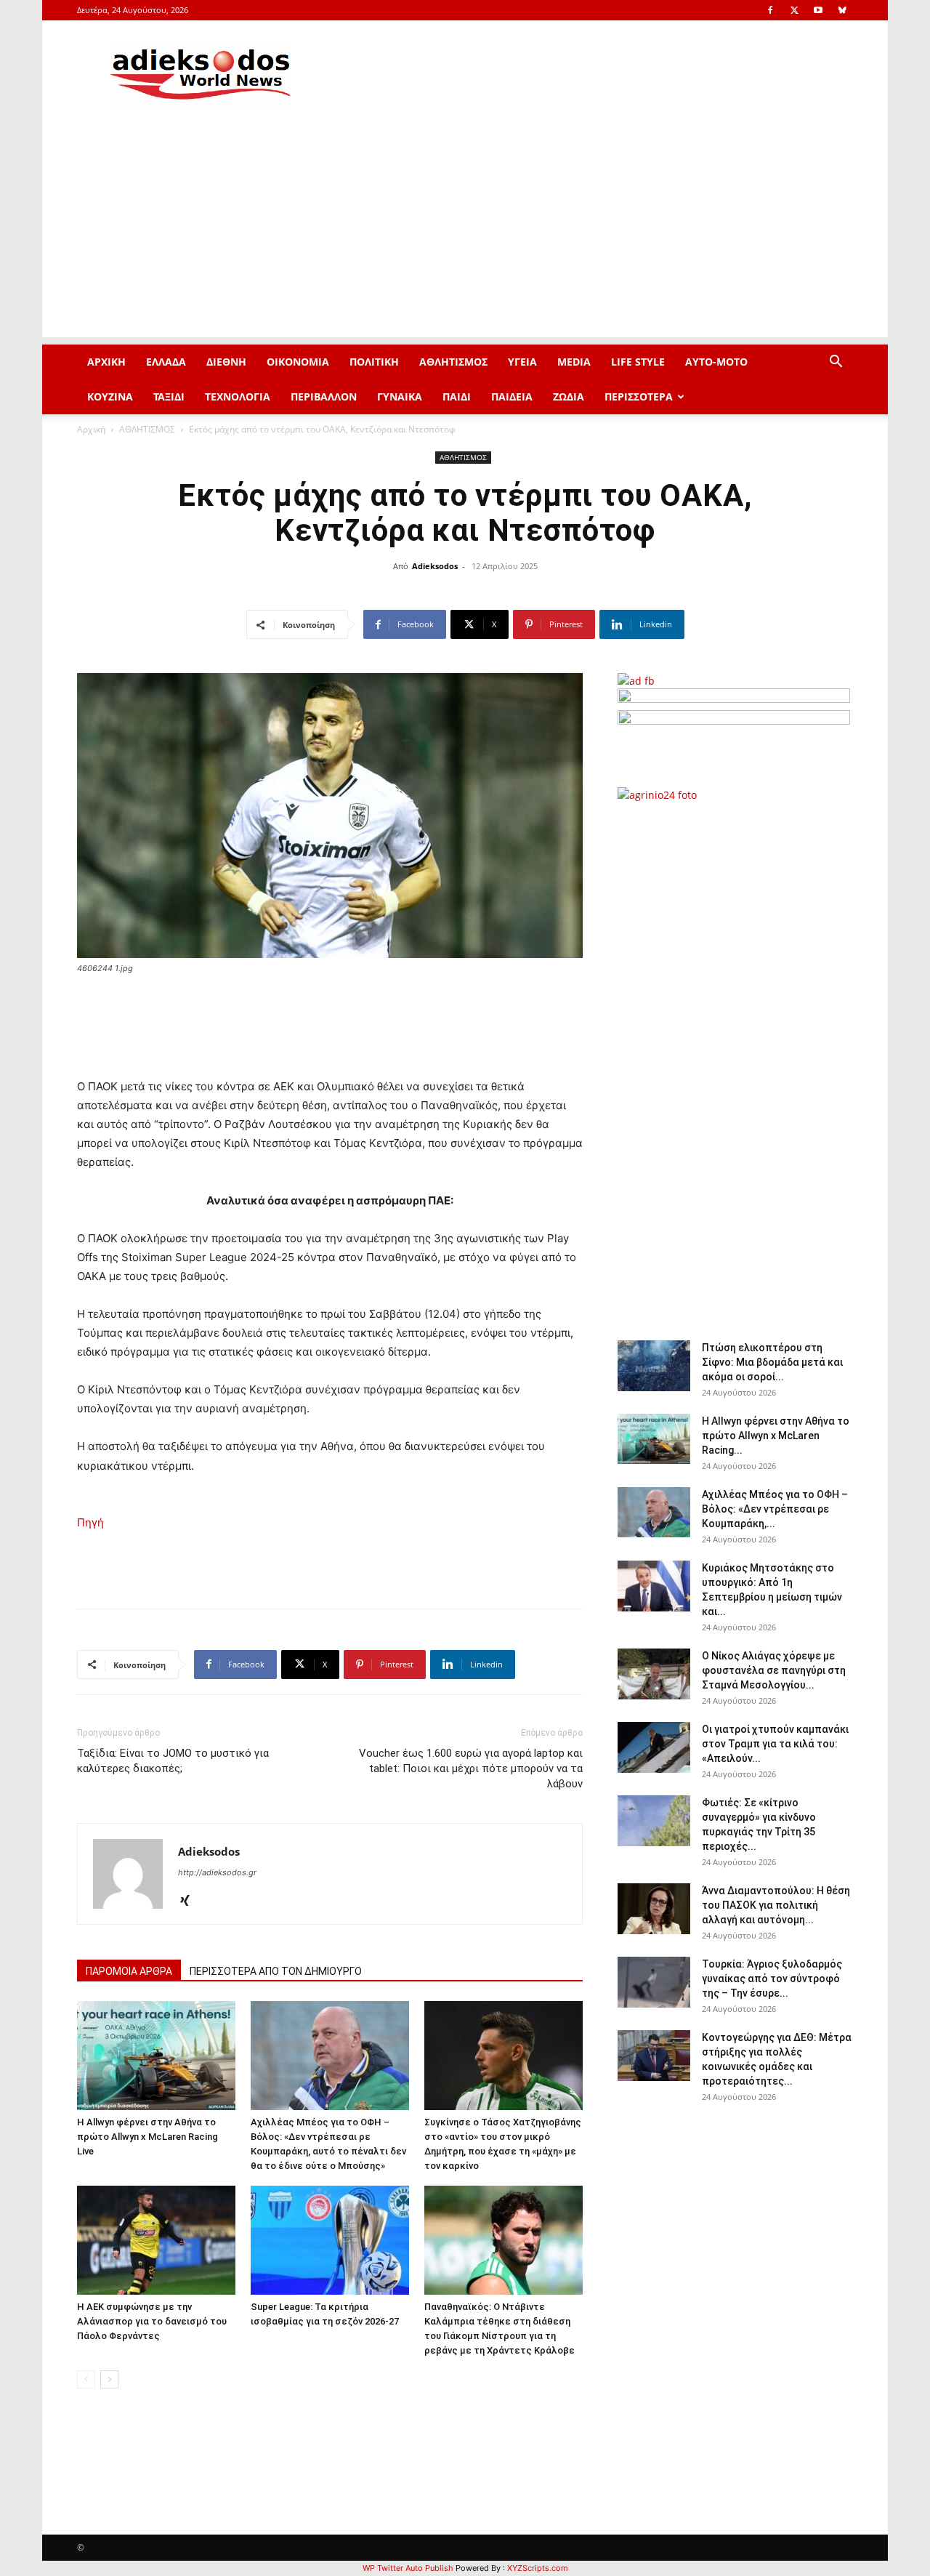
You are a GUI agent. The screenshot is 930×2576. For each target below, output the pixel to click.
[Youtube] (818, 10)
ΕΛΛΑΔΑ (166, 362)
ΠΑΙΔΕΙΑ (512, 397)
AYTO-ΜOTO (716, 362)
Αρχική (91, 429)
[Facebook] (770, 10)
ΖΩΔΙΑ (569, 397)
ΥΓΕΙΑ (522, 362)
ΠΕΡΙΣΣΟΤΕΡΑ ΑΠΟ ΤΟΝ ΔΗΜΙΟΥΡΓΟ (276, 1971)
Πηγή (90, 1522)
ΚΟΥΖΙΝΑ (110, 397)
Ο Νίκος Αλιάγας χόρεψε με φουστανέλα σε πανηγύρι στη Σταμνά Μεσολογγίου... (774, 1670)
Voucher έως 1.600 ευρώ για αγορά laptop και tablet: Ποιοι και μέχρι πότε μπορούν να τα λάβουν (471, 1768)
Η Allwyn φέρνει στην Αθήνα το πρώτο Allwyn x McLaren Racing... (776, 1436)
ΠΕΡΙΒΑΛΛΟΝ (324, 397)
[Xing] (190, 1901)
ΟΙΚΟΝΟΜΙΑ (298, 362)
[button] (836, 363)
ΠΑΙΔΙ (457, 397)
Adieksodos (435, 566)
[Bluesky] (842, 10)
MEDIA (574, 362)
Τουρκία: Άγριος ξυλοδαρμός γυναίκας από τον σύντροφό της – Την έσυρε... (772, 1979)
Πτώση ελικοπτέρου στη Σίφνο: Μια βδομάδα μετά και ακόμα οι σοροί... (772, 1362)
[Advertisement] (465, 236)
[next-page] (109, 2379)
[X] (794, 10)
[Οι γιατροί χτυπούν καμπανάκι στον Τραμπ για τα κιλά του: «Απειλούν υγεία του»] (654, 1747)
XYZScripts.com (538, 2568)
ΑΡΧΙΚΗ (106, 362)
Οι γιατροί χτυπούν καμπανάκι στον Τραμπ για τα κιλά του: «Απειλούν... (775, 1744)
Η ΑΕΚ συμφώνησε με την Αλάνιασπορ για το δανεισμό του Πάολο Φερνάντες (152, 2321)
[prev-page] (86, 2379)
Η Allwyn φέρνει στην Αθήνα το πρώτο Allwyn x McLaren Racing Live (147, 2137)
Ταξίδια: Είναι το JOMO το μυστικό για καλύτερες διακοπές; (173, 1761)
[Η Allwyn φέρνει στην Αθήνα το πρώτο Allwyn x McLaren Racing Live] (156, 2056)
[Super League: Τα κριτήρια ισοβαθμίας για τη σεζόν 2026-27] (330, 2240)
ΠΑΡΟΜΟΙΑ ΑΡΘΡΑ (129, 1971)
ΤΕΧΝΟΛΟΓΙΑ (238, 397)
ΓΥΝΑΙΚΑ (400, 397)
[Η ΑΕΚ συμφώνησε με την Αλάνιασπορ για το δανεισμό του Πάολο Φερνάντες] (156, 2240)
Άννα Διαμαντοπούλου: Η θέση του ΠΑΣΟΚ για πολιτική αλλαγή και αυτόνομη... (776, 1905)
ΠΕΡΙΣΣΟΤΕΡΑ (639, 397)
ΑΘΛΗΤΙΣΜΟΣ (453, 362)
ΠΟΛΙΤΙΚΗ (374, 362)
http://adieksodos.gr (217, 1872)
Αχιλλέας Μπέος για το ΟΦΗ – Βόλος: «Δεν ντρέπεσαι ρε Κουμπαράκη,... (775, 1509)
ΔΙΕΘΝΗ (226, 362)
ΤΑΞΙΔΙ (169, 397)
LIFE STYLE (638, 362)
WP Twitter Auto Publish (408, 2568)
